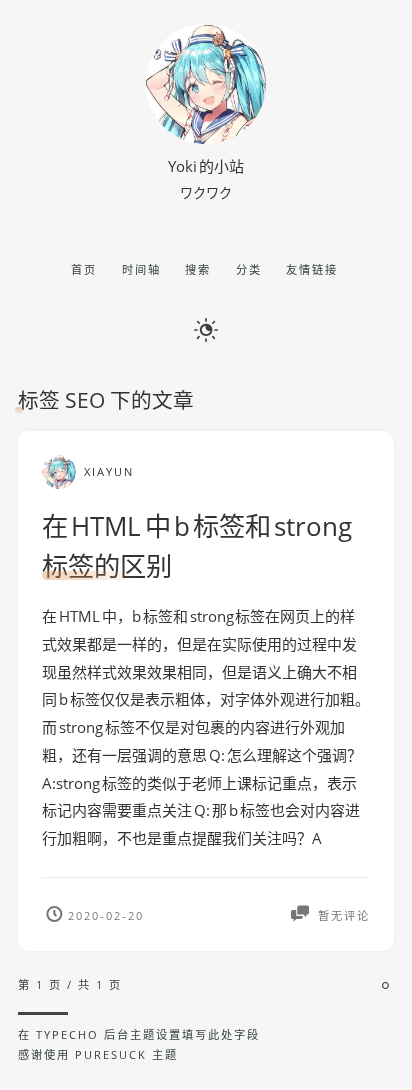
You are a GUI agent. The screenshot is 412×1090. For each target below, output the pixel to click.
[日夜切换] (206, 328)
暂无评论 (341, 915)
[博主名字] (206, 138)
